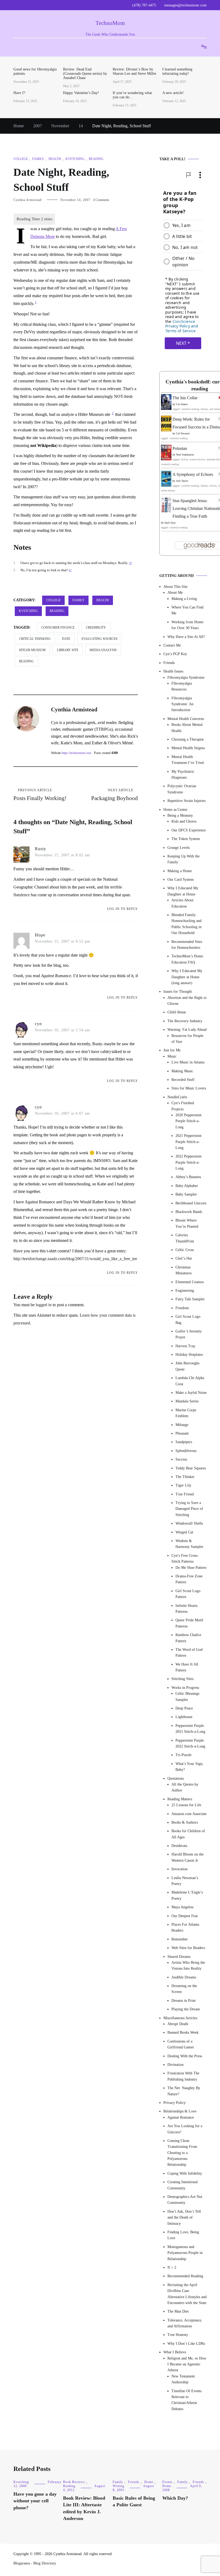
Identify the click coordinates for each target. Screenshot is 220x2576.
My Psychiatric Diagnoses (183, 774)
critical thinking (35, 639)
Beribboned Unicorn (191, 1203)
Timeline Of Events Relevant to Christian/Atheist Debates (186, 2400)
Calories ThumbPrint (185, 1238)
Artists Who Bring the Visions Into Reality (188, 1965)
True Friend (185, 1494)
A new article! (173, 93)
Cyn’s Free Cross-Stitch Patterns (185, 1558)
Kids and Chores (184, 821)
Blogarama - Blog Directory (35, 2563)
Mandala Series (187, 1401)
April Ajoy (170, 523)
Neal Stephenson (185, 455)
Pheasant (182, 1433)
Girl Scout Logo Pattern (188, 1594)
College (21, 159)
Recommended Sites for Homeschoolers (187, 945)
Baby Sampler (186, 1194)
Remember (180, 1939)
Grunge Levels (179, 848)
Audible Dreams (184, 1977)
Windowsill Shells (189, 1523)
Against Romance (181, 2117)
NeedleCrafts (177, 1097)
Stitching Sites (182, 1679)
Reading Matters (180, 1799)
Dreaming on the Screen (184, 1989)
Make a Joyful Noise (191, 1393)
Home (149, 2482)
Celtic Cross (185, 1250)
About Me (175, 593)
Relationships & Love (180, 2111)
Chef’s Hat (184, 1258)
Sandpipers (184, 1442)
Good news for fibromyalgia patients (35, 71)
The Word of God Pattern (189, 1653)
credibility (96, 628)
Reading (96, 159)
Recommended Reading (185, 2276)
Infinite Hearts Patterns (186, 1609)
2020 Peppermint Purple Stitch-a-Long (188, 1121)
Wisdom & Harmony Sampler (189, 1544)
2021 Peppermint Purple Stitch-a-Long (188, 1142)
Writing (118, 2486)
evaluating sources (100, 639)
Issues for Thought (178, 992)
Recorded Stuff (183, 1080)
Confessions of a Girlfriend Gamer (181, 2044)
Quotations (176, 1778)
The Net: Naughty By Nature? (184, 2091)
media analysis (103, 650)
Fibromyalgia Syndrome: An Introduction (182, 704)
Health (55, 159)
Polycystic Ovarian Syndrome (182, 789)
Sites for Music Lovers (189, 1088)
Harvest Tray (185, 1346)
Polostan (180, 448)
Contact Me (172, 645)
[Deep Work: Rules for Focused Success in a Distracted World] (166, 430)
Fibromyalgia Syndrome (186, 677)
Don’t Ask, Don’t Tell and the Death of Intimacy (184, 2217)
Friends (169, 663)
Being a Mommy (180, 815)
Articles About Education (182, 903)
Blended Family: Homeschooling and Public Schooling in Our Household (186, 924)
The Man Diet (178, 2311)
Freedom (182, 1308)
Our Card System (181, 880)
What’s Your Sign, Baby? (189, 1767)
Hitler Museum (32, 650)
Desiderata (179, 1846)
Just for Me (172, 1050)
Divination (175, 2065)
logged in (44, 1305)
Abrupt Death (178, 2024)
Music (172, 1056)
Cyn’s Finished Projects (183, 1106)
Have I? (19, 93)
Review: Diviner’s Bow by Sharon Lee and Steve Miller (135, 71)
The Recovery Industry (185, 1021)
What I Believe (175, 2352)
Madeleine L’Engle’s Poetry (187, 1895)
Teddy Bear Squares (191, 1468)
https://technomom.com (76, 753)
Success (181, 1459)
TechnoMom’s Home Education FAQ (187, 959)
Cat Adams (182, 404)
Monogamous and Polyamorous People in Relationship (185, 2253)
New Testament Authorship (183, 2379)
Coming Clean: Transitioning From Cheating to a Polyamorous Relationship (182, 2153)
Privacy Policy (175, 2103)
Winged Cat (184, 1532)
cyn (38, 1024)
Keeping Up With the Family (184, 859)
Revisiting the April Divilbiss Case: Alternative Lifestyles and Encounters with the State (187, 2294)
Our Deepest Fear (185, 1916)
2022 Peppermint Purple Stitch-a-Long (188, 1162)
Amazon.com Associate (189, 1814)
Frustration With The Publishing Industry (183, 2076)
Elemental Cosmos (190, 1282)
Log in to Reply (122, 909)
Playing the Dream (186, 2009)
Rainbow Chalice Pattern (188, 1638)
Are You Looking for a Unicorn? (185, 2129)
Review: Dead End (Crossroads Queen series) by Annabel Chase (85, 74)
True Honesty (178, 2335)
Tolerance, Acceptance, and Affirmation (185, 2323)
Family (38, 159)
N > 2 (172, 2267)
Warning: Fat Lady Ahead (187, 1030)
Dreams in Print (184, 2001)
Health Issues (173, 671)
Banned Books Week (183, 2032)
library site (68, 650)
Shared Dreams (179, 1957)
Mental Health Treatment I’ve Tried (188, 760)
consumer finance (58, 628)
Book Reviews (74, 2482)
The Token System (186, 839)
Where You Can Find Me (187, 610)
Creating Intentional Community (183, 2185)
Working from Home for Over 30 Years (187, 625)
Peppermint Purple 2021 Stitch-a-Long (190, 1729)
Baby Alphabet (187, 1186)
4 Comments (101, 200)
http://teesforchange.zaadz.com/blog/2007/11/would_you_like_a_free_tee (75, 1259)
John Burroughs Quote (187, 1366)
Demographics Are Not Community (185, 2200)
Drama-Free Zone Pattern (189, 1579)
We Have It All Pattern (187, 1667)
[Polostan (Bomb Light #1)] (166, 459)
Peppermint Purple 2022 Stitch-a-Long (190, 1743)
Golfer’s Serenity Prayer (189, 1334)
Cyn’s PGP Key (175, 654)
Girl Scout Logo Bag (188, 1319)
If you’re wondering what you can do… (132, 95)
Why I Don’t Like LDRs (186, 2344)
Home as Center (175, 810)
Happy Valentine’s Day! (81, 93)
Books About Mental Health (187, 728)
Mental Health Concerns (186, 719)
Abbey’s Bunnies (188, 1177)
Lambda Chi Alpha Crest (190, 1381)
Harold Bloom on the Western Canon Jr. (188, 1857)
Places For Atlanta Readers (185, 1927)
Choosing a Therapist (188, 739)
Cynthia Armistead (27, 200)
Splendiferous (186, 1451)
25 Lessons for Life (186, 1805)
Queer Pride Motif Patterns (189, 1623)
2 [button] (113, 413)
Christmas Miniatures (184, 1270)
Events (167, 2482)
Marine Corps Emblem (186, 1413)
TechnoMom (110, 23)
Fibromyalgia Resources (182, 686)
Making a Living (184, 599)
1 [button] (36, 302)
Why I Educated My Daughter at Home (183, 891)
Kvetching (75, 159)
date (66, 639)
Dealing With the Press (185, 2056)
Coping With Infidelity (185, 2173)
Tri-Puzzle (184, 1755)
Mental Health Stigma (188, 748)
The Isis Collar (185, 398)
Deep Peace (184, 1708)
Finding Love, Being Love (183, 2235)
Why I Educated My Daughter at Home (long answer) (187, 977)
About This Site (175, 587)
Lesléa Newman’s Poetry (185, 1881)
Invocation (179, 1869)
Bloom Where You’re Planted (187, 1223)
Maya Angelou (182, 1907)
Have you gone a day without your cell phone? (35, 2501)
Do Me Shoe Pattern (191, 1568)
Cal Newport (183, 433)
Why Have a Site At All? (186, 637)
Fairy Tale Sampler (190, 1299)
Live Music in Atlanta (188, 1062)
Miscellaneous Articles (180, 2018)
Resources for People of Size (187, 1039)
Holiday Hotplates (189, 1355)
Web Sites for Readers (188, 1948)
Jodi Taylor (182, 481)
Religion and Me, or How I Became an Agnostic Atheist (187, 2364)
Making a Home (180, 871)
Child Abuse (177, 1012)
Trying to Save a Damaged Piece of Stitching (189, 1509)
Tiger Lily (183, 1485)
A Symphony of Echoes (193, 474)
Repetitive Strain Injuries (186, 801)
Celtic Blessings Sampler (187, 1696)
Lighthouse (184, 1717)
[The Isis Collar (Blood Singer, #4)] (166, 408)
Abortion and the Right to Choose (187, 1001)
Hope (40, 935)
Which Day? (175, 2498)
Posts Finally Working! (40, 795)
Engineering (185, 1291)
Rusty (41, 849)
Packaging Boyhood (115, 795)
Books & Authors (185, 1822)
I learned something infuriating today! (177, 71)
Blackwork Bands (189, 1212)
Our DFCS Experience (189, 830)
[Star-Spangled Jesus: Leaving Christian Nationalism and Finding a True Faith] (166, 511)
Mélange (182, 1425)
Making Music (182, 1071)
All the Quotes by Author (185, 1787)
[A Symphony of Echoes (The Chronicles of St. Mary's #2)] (166, 485)
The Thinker (185, 1477)
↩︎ (131, 563)
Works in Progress (185, 1688)
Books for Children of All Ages (188, 1834)
